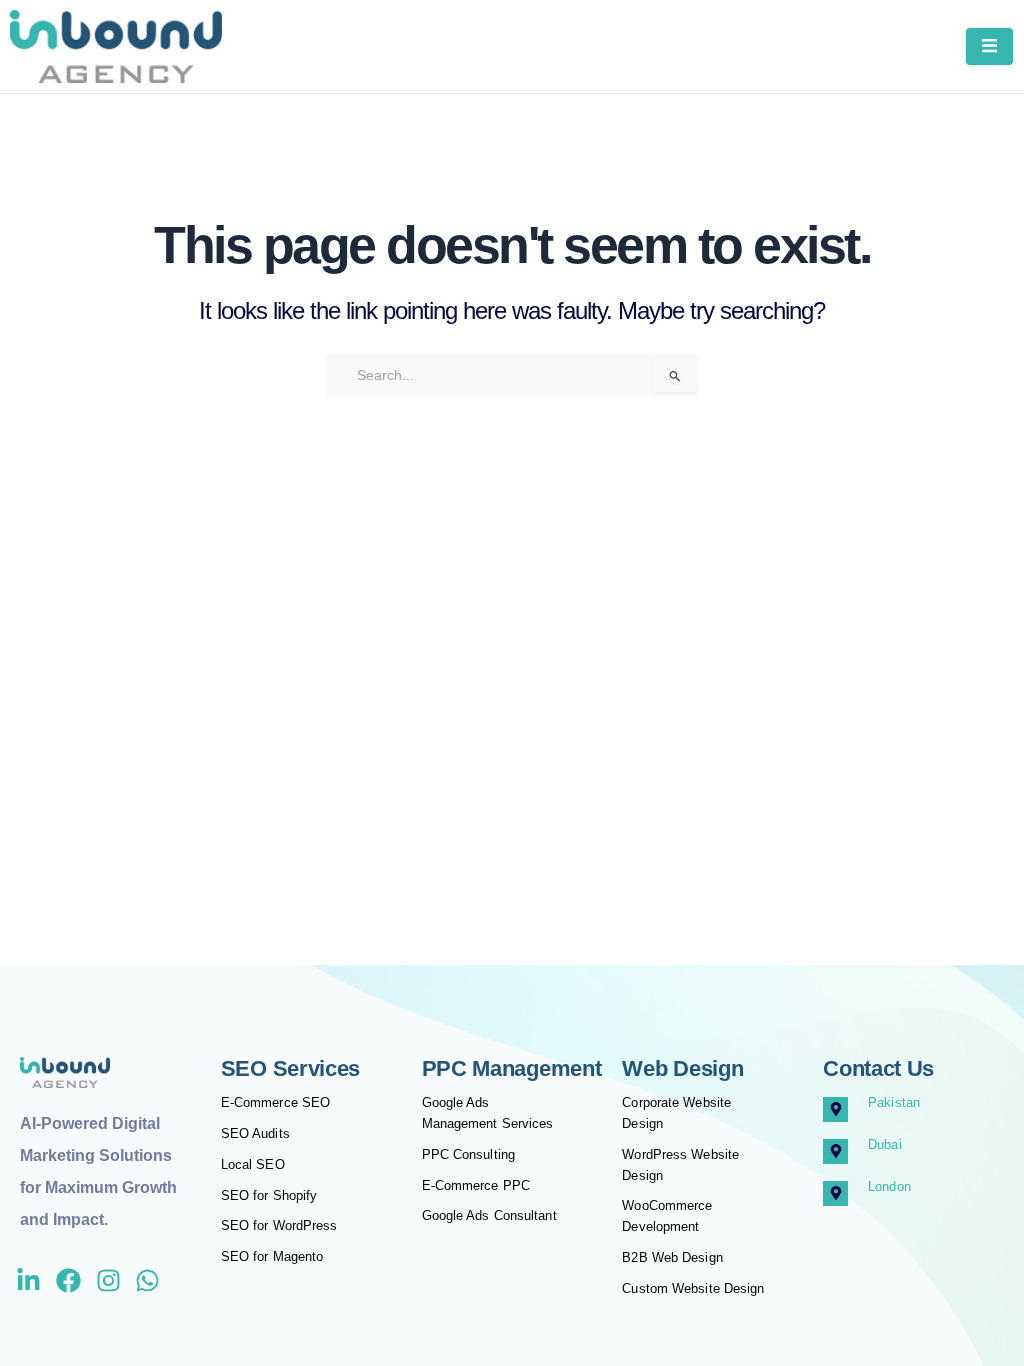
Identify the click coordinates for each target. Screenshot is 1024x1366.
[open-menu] (989, 46)
